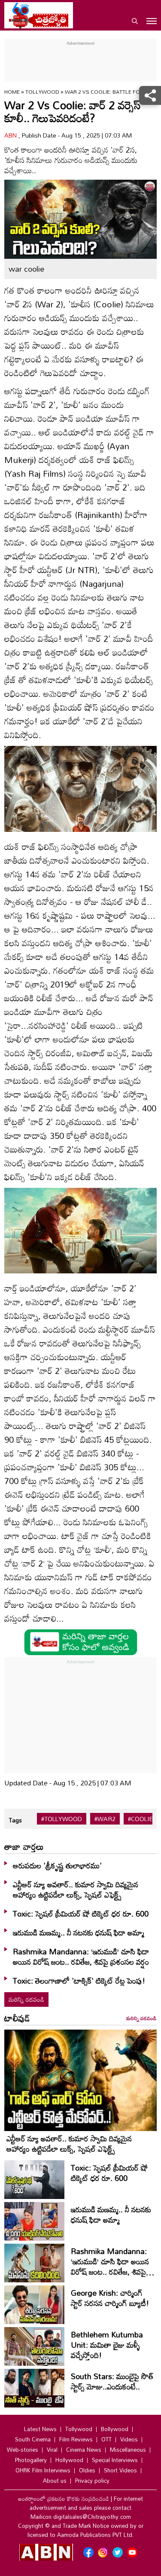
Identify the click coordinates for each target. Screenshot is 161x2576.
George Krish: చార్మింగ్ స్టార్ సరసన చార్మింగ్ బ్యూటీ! (110, 2298)
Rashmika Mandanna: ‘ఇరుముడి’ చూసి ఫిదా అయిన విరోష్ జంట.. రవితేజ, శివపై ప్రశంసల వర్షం (81, 1957)
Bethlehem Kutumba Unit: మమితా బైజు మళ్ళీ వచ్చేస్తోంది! (107, 2345)
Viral (52, 2450)
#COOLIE (140, 1819)
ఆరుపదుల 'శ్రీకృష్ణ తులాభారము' (57, 1865)
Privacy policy (92, 2481)
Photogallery (31, 2460)
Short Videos (120, 2470)
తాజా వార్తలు (24, 1846)
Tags (15, 1820)
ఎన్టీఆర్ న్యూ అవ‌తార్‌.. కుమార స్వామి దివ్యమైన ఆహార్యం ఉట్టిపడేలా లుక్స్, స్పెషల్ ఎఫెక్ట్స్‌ (76, 1889)
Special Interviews (115, 2460)
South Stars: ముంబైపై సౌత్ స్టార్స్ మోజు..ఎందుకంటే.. (112, 2381)
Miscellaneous (128, 2450)
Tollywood (43, 92)
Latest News (40, 2429)
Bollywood (115, 2429)
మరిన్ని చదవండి (26, 1999)
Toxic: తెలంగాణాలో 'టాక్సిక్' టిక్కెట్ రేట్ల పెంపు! (79, 1981)
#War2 (105, 1819)
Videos (129, 2439)
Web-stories (23, 2450)
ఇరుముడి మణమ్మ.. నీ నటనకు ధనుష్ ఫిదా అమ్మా (79, 1932)
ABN (11, 135)
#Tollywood (62, 1819)
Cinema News (84, 2450)
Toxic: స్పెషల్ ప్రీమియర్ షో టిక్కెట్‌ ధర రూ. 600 (81, 1914)
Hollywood (69, 2460)
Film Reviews (76, 2439)
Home (12, 92)
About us (55, 2481)
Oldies (87, 2470)
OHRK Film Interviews (43, 2470)
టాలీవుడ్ (17, 2018)
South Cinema (33, 2439)
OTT (106, 2439)
